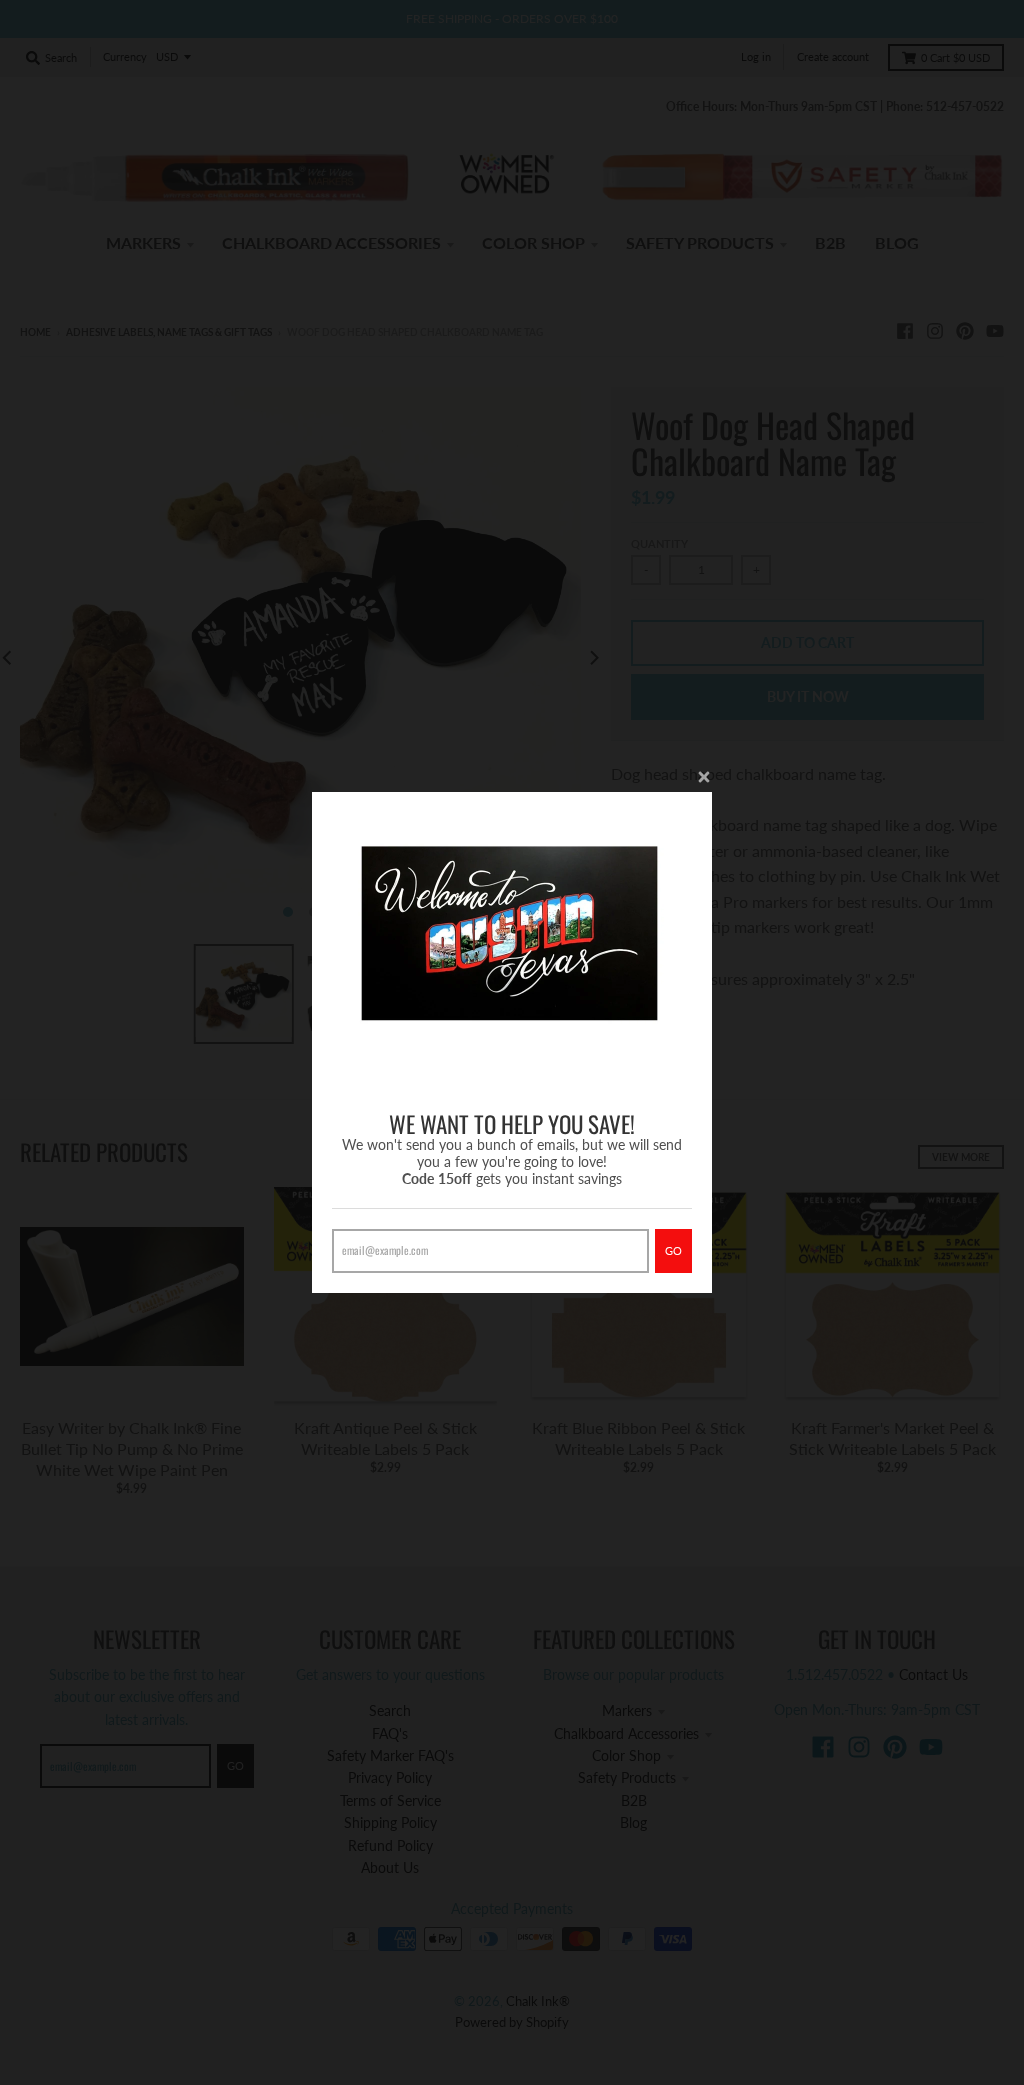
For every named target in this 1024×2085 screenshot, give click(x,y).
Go (673, 1250)
